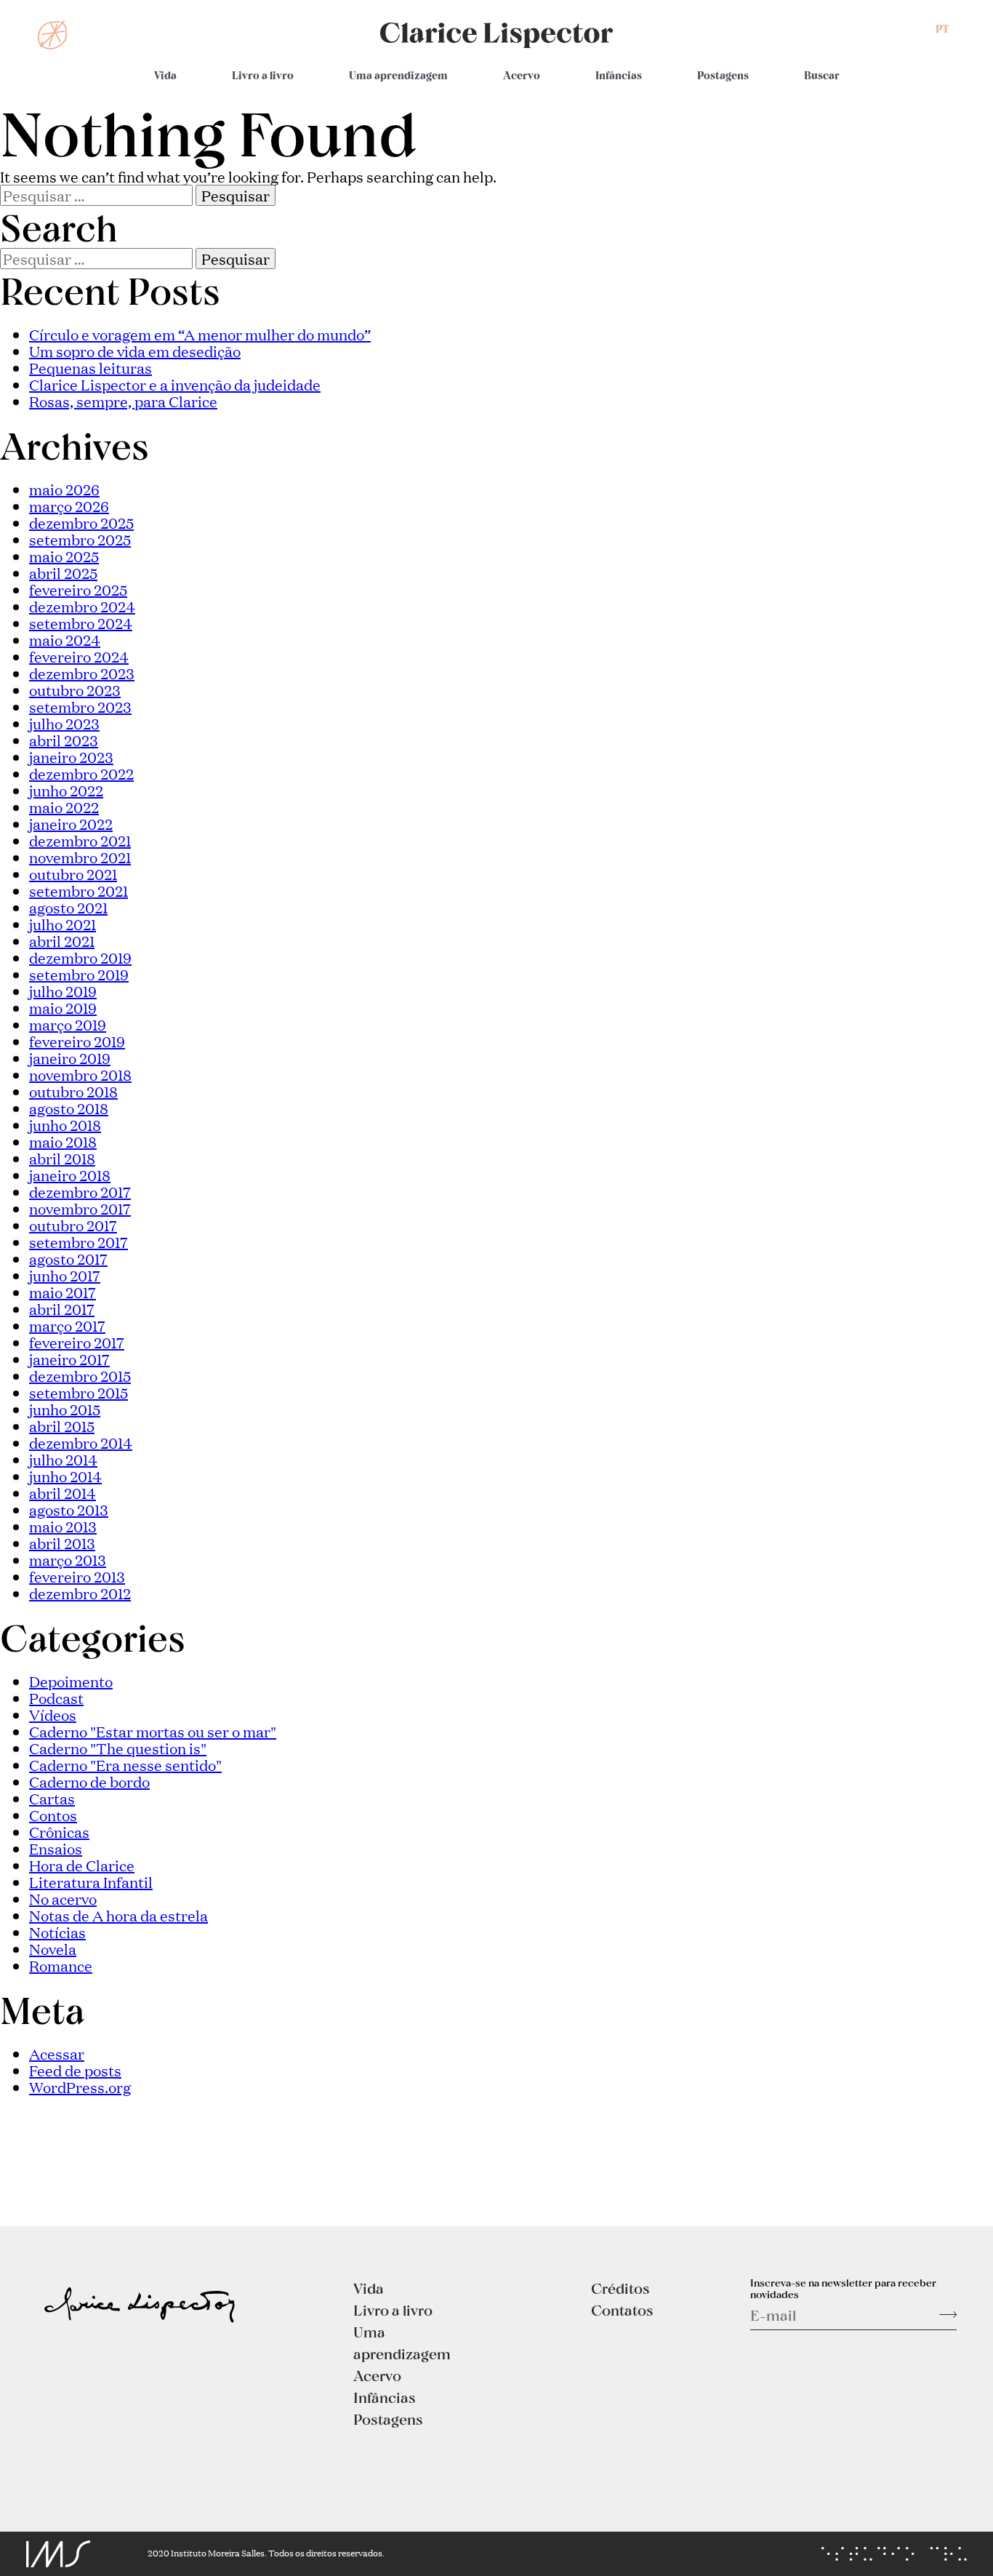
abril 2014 (63, 1492)
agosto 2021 (68, 907)
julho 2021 (63, 924)
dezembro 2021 (80, 840)
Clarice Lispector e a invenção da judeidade (175, 384)
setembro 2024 (81, 623)
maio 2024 (65, 639)
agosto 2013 (69, 1509)
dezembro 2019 (80, 957)
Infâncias (619, 75)
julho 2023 (64, 723)
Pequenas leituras (91, 367)
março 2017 (67, 1325)
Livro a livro (263, 75)
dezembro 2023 (82, 673)
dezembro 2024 (82, 606)
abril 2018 (62, 1158)
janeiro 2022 (71, 823)
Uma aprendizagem (398, 75)
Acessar (57, 2053)
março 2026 (69, 505)
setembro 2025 (80, 539)
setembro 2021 (79, 890)
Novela (53, 1948)
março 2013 (68, 1559)
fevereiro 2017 (77, 1342)
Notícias (57, 1932)
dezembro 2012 (80, 1593)
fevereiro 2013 (77, 1576)
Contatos (622, 2310)
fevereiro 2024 (79, 656)
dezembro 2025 (81, 522)
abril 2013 (62, 1543)
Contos (53, 1815)
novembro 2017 (80, 1208)
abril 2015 (62, 1425)
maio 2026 (64, 489)
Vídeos (53, 1714)
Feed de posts (75, 2070)
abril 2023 (64, 740)
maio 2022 (64, 807)
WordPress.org (80, 2087)
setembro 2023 (80, 706)
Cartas (52, 1798)
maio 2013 (63, 1526)
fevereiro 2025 (78, 589)
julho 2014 (63, 1459)
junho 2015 (65, 1409)
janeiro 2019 (70, 1057)
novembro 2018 (80, 1074)
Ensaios (56, 1848)
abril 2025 (63, 572)
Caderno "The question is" (118, 1748)
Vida (165, 75)
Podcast (56, 1697)
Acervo (522, 75)
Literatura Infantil (91, 1881)
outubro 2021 (73, 873)
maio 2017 (63, 1292)
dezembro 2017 (80, 1191)
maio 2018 (63, 1141)
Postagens (723, 75)
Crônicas (59, 1831)
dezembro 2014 (81, 1442)
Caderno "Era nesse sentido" (125, 1764)
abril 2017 (62, 1308)
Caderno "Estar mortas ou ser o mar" (153, 1731)
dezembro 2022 (81, 773)
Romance (61, 1965)
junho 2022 (66, 790)
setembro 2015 (79, 1392)
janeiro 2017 (69, 1359)
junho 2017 (65, 1275)
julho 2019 (63, 991)
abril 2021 (62, 940)
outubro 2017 (73, 1225)
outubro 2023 (75, 689)
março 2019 (68, 1024)
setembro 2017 (79, 1241)
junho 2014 (65, 1476)
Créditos (620, 2288)
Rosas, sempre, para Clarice (123, 401)
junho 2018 (65, 1124)
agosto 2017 (68, 1258)
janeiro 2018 (70, 1175)
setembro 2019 (79, 974)
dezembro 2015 (80, 1375)
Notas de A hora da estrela (118, 1915)
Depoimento (71, 1681)
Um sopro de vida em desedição (135, 351)
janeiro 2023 (71, 756)
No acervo (63, 1898)
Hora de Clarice (82, 1865)
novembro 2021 (80, 857)
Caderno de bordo (89, 1781)
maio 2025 (64, 556)
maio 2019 (63, 1007)
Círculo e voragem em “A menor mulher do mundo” (200, 334)
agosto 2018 (69, 1108)
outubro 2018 (73, 1091)
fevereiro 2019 (77, 1041)
